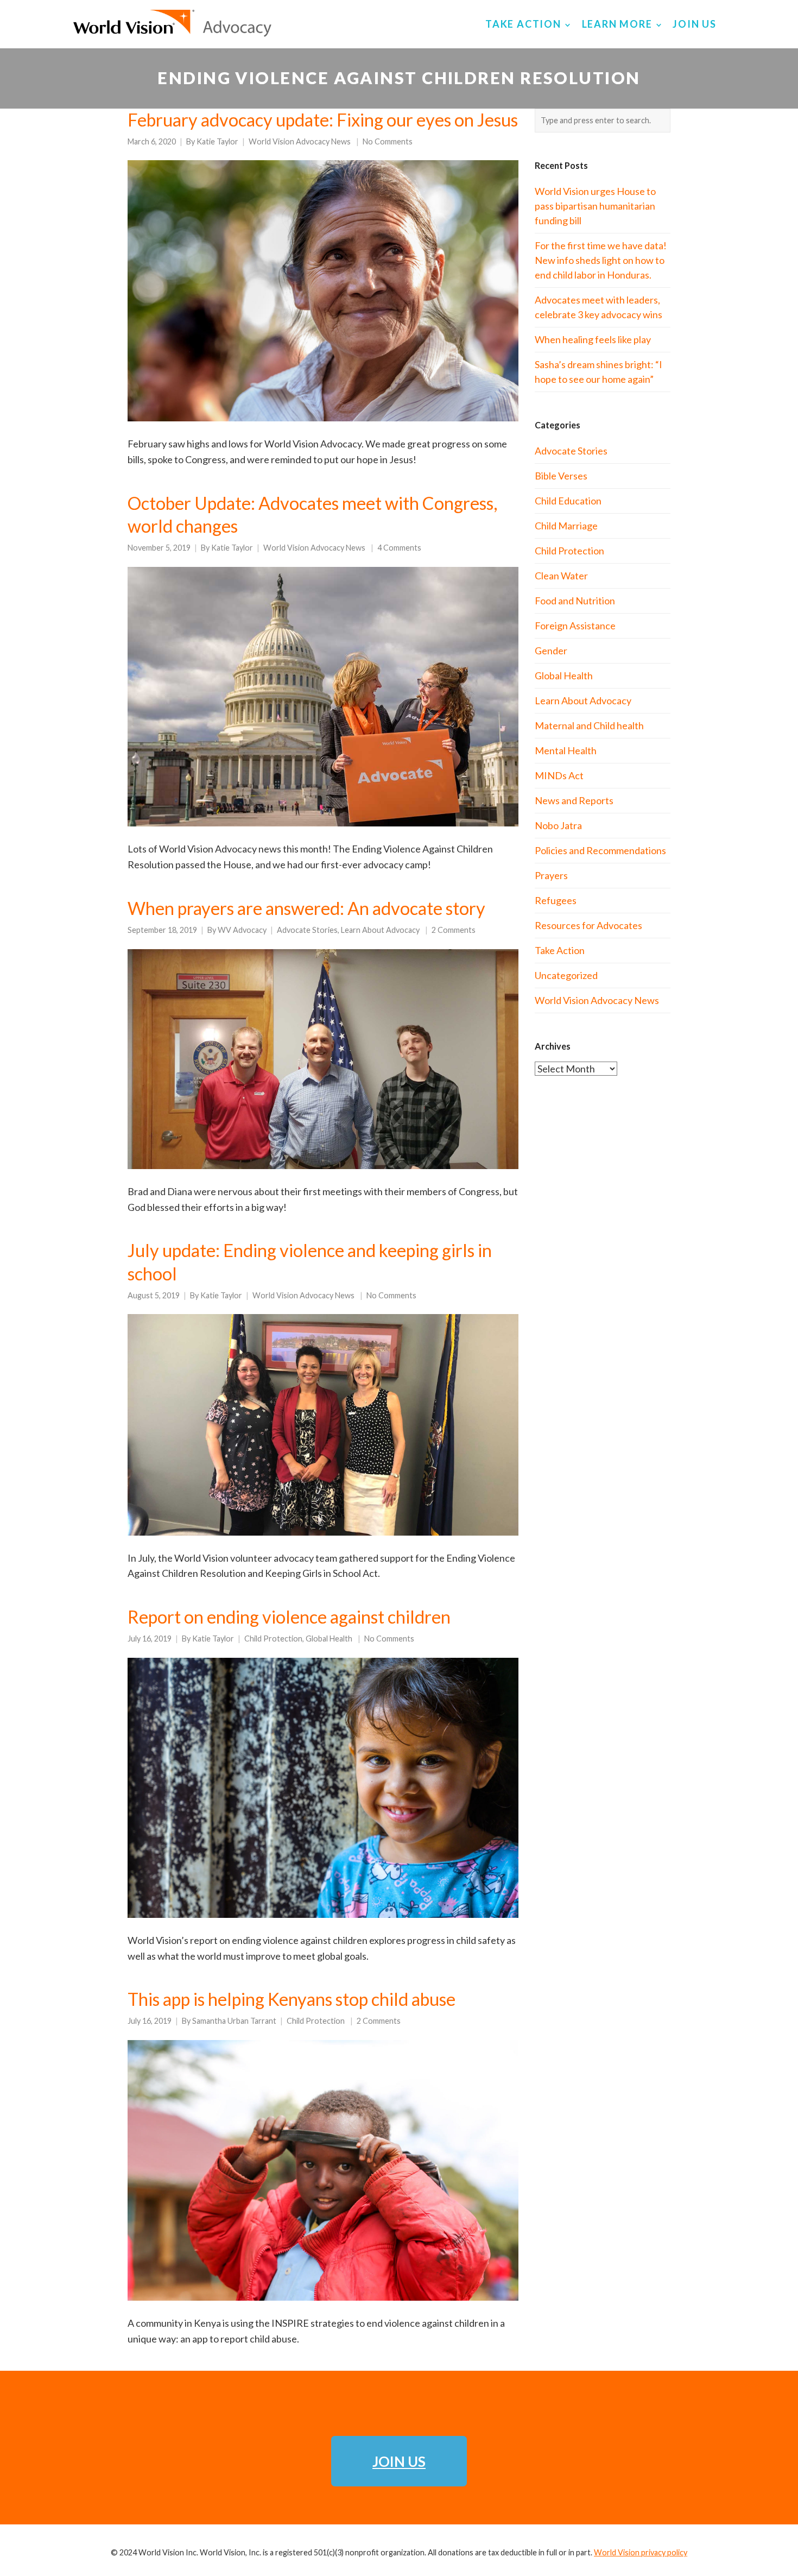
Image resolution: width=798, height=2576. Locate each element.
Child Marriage (566, 526)
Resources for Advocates (588, 925)
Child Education (568, 501)
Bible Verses (561, 476)
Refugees (556, 900)
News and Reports (574, 800)
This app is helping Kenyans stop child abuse (292, 1999)
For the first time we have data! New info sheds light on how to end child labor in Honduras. (601, 260)
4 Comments (399, 548)
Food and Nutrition (575, 601)
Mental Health (566, 750)
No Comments (388, 141)
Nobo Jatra (558, 825)
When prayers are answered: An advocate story (306, 908)
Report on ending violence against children (289, 1617)
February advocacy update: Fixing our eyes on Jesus (323, 120)
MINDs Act (559, 775)
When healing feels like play (593, 339)
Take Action (560, 950)
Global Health (329, 1639)
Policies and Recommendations (600, 850)
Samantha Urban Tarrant (234, 2021)
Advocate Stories (307, 930)
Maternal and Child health (589, 725)
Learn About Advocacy (380, 930)
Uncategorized (566, 975)
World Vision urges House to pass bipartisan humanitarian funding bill (595, 206)
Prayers (551, 875)
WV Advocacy (242, 930)
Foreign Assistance (575, 626)
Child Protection (273, 1639)
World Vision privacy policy (641, 2552)
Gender (551, 651)
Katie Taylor (217, 141)
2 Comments (454, 930)
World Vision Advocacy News (300, 141)
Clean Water (561, 576)
